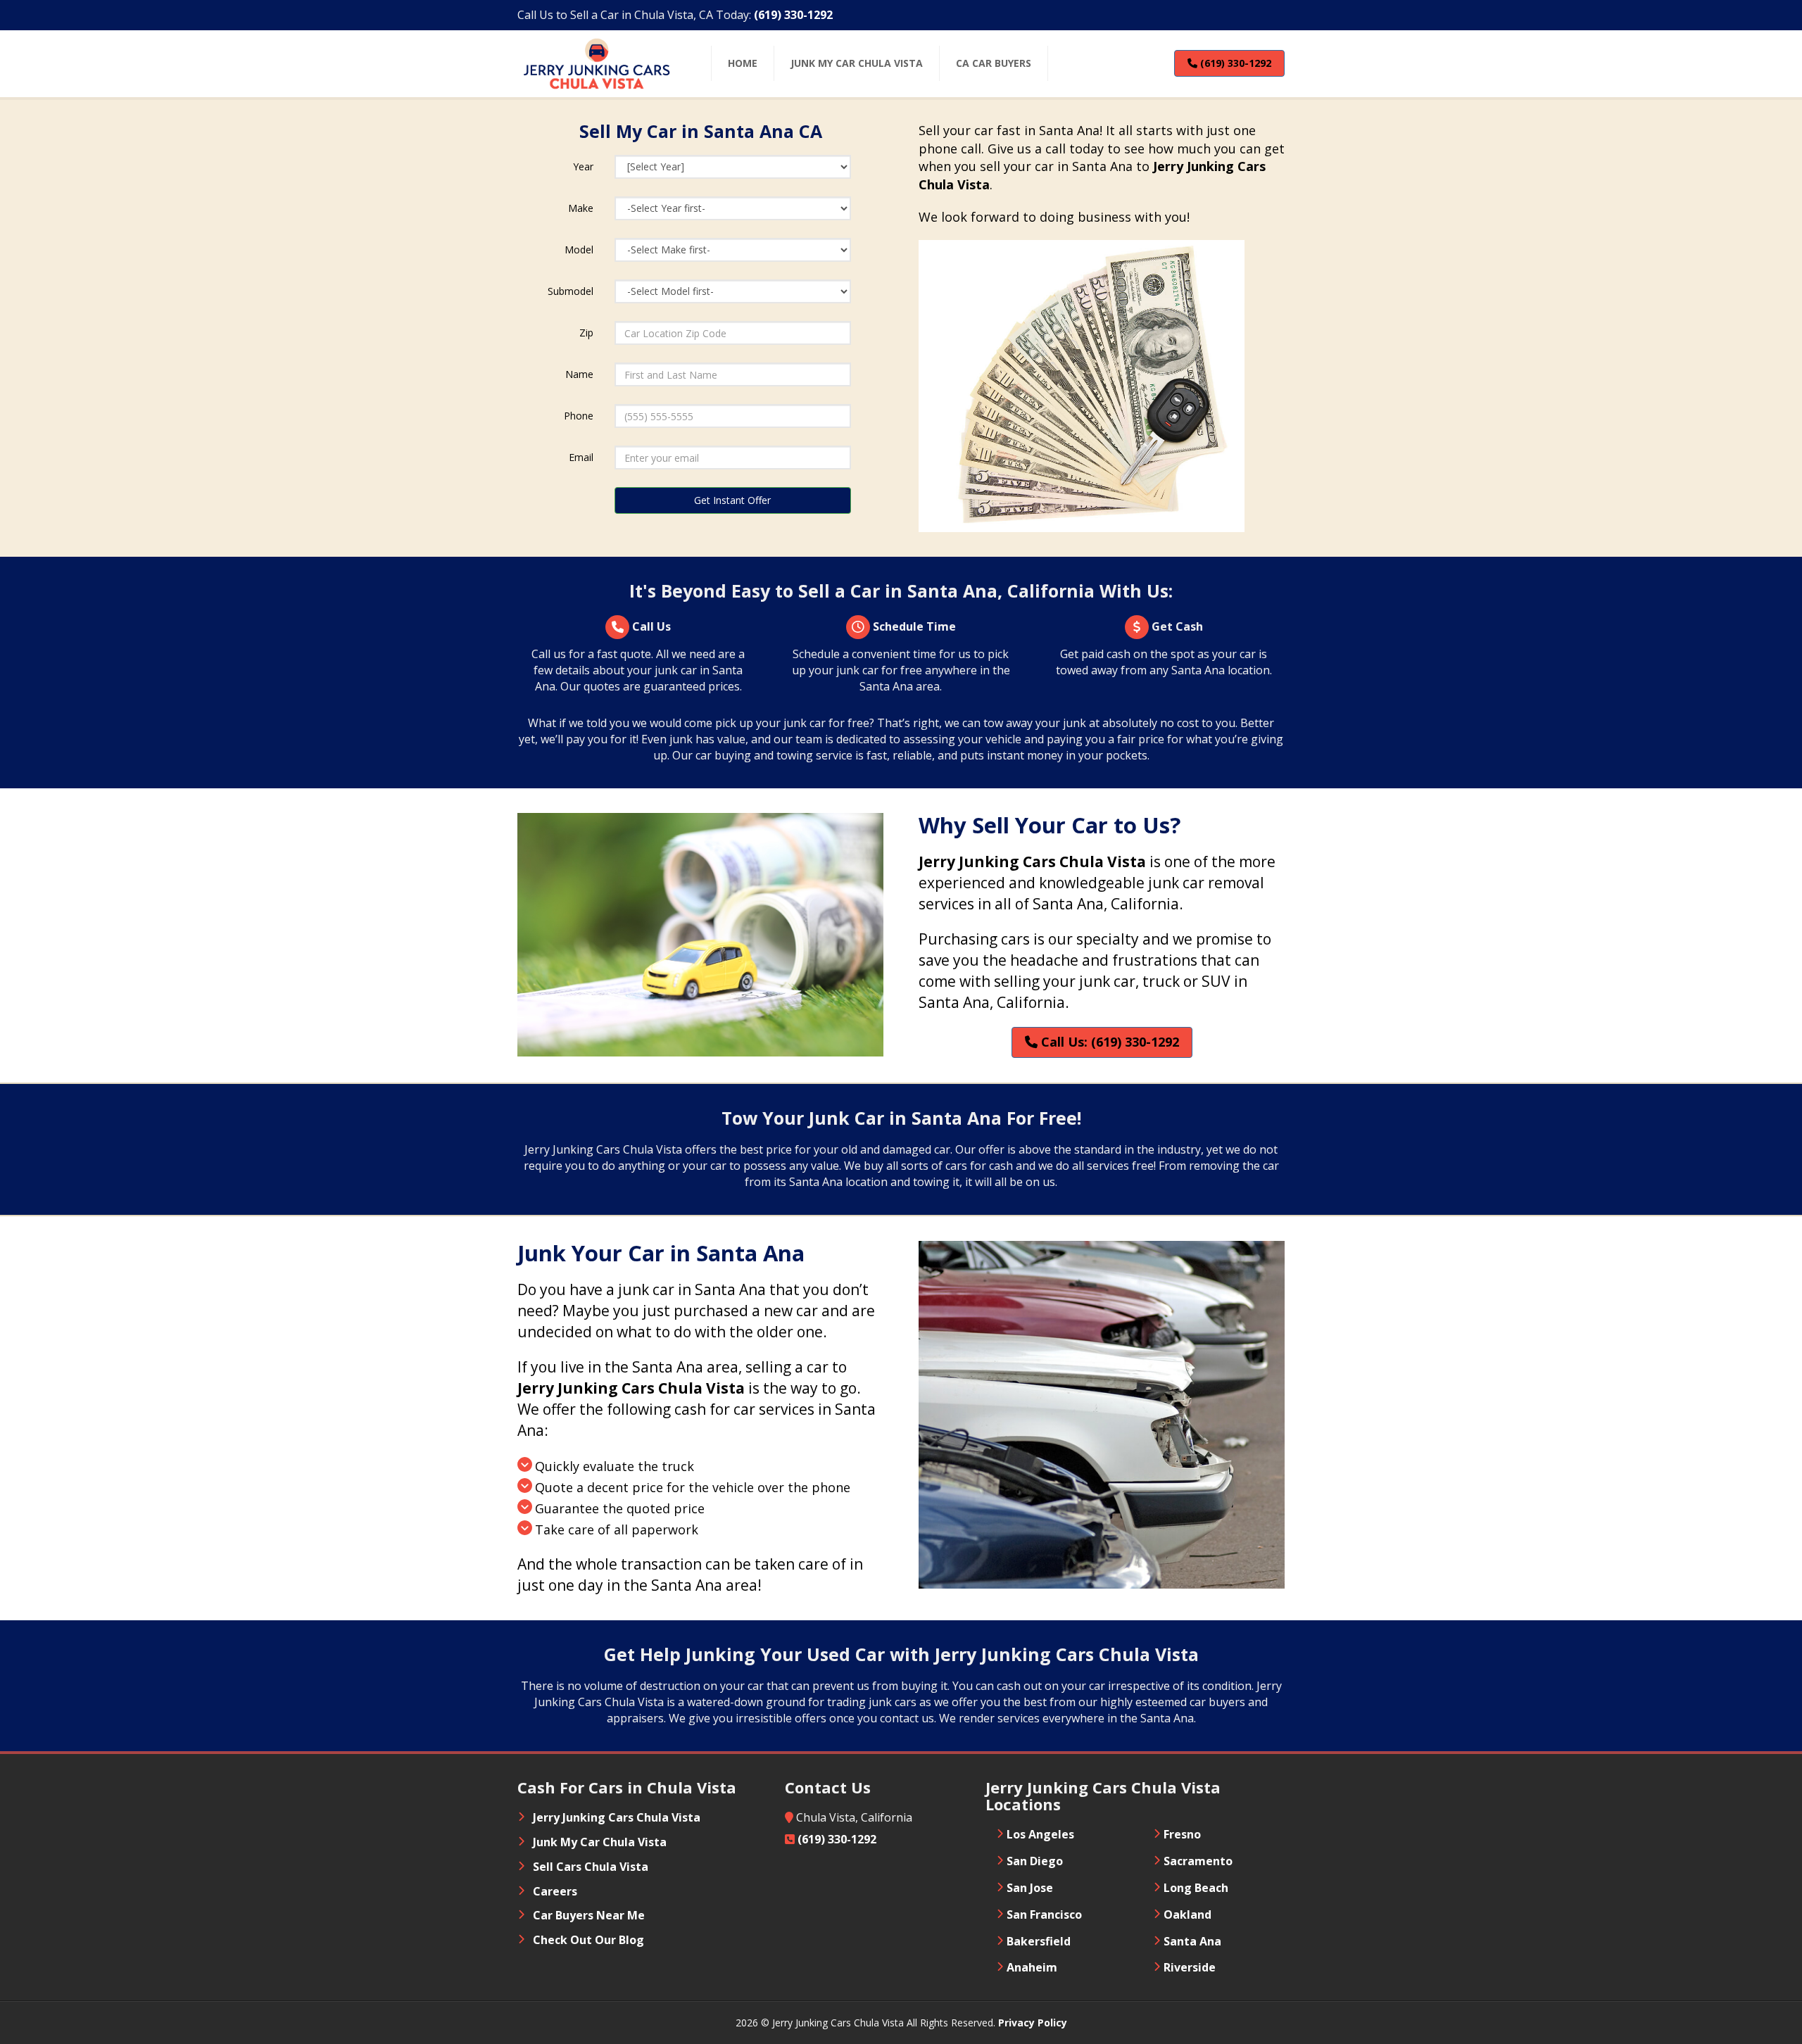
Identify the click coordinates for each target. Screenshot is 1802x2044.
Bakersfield (1039, 1941)
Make (581, 208)
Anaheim (1032, 1967)
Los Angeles (1040, 1834)
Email (581, 457)
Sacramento (1198, 1861)
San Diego (1035, 1861)
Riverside (1190, 1967)
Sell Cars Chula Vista (591, 1867)
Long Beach (1196, 1888)
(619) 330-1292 (1234, 63)
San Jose (1030, 1888)
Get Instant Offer (732, 500)
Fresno (1182, 1834)
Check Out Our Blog (588, 1940)
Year (583, 166)
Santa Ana (1192, 1941)
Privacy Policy (1033, 2023)
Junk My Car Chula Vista (600, 1842)
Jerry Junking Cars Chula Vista (617, 1817)
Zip (586, 333)
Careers (555, 1891)
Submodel (571, 291)
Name (579, 374)
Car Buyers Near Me (589, 1915)
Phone (579, 416)
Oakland (1187, 1914)
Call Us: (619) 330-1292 (1108, 1042)
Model (579, 250)
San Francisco (1044, 1914)
